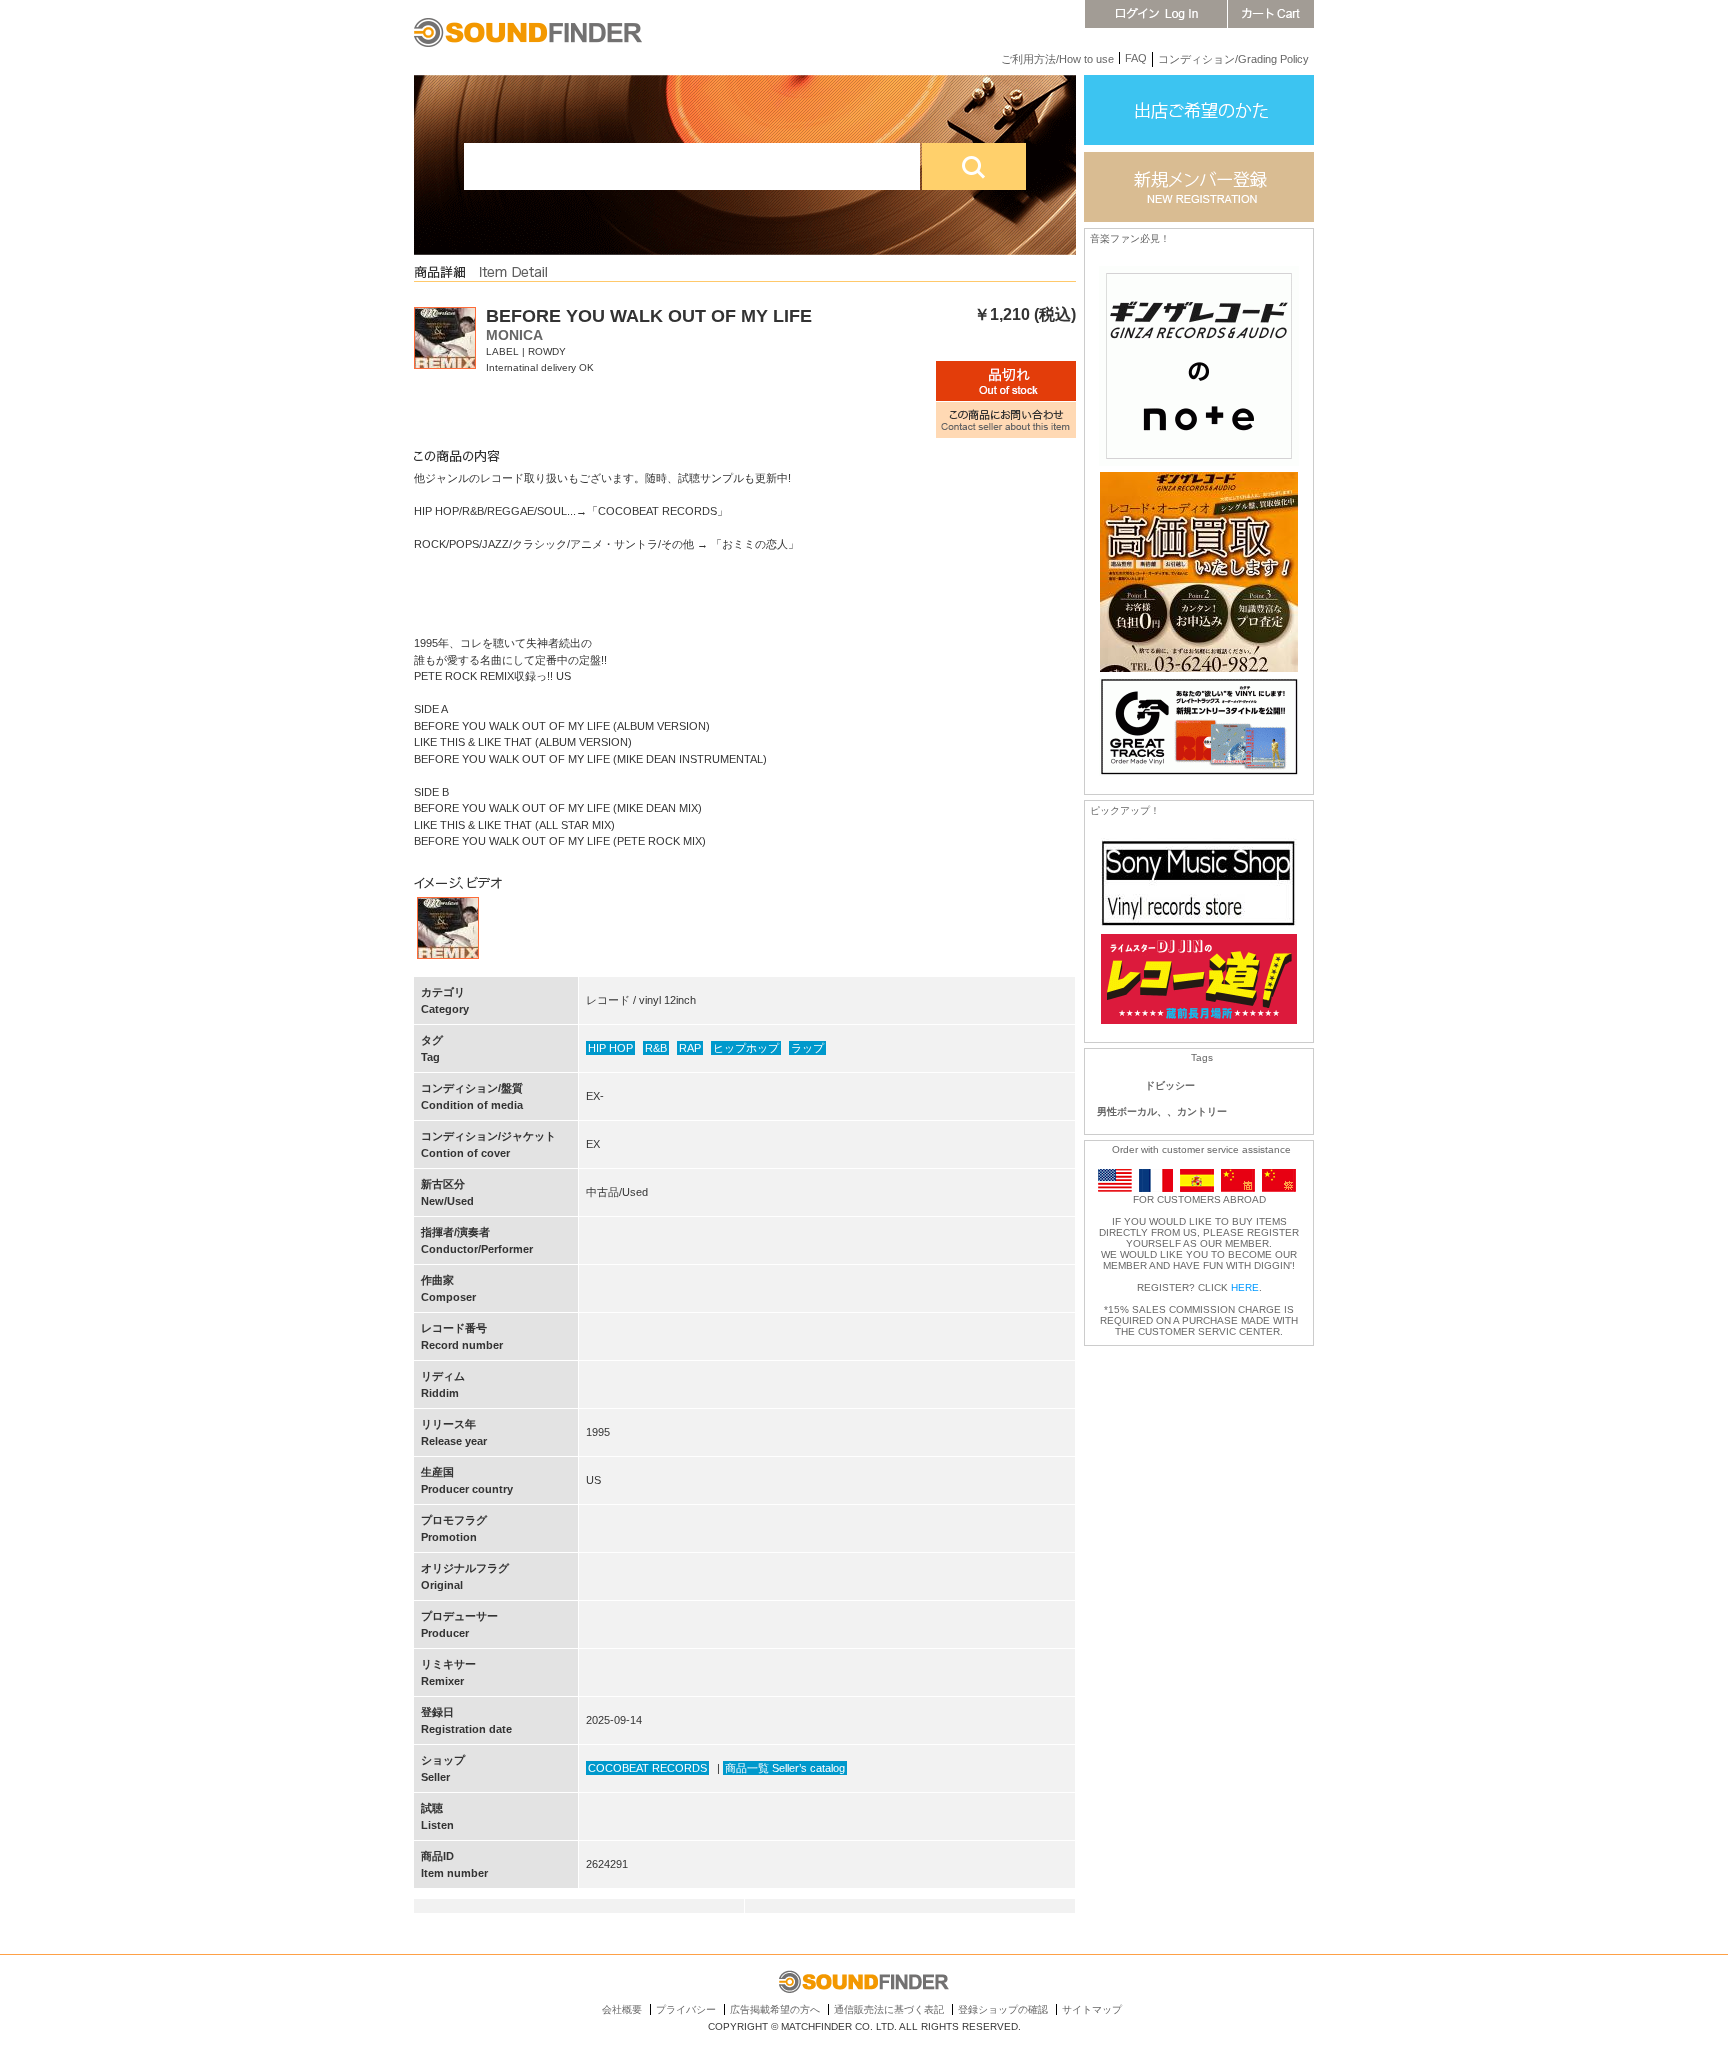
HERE (1245, 1287)
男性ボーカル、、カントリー (1162, 1111)
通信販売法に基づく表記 (889, 2009)
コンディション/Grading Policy (1233, 59)
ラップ (807, 1048)
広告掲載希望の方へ (775, 2009)
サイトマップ (1092, 2009)
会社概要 (622, 2009)
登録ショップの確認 (1003, 2009)
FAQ (1136, 58)
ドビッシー (1170, 1085)
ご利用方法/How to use (1057, 59)
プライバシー (686, 2009)
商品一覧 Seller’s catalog (785, 1768)
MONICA (514, 335)
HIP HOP (610, 1048)
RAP (690, 1048)
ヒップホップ (746, 1048)
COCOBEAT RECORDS (647, 1768)
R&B (656, 1048)
